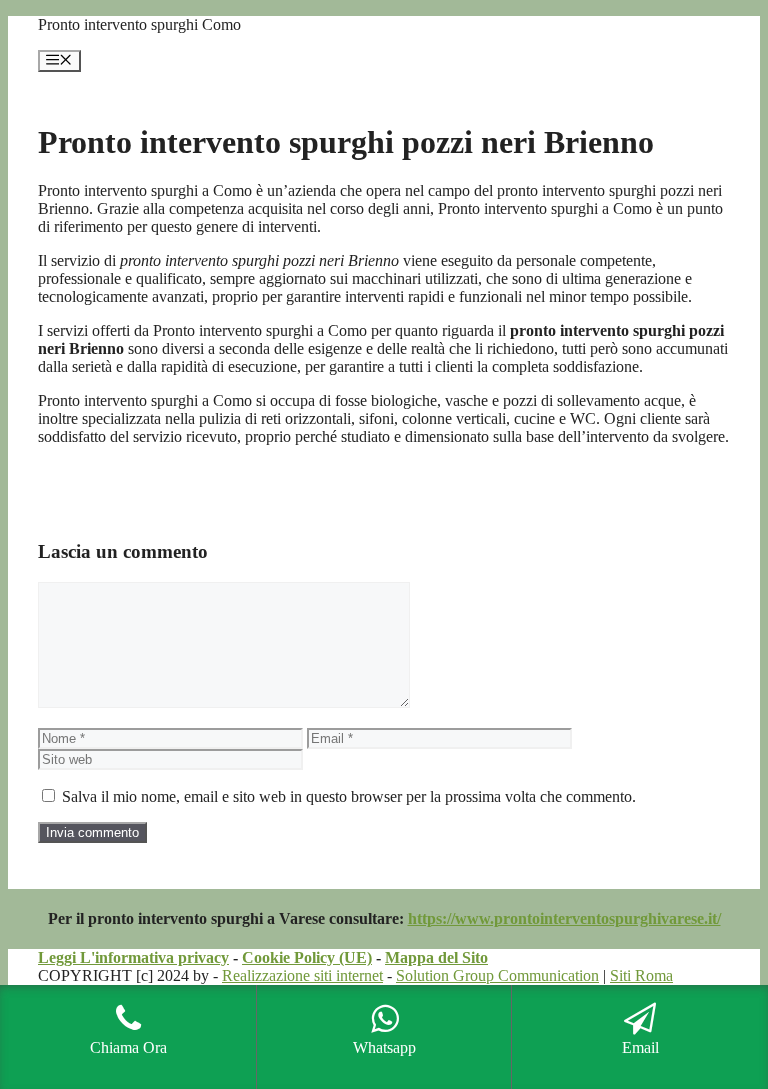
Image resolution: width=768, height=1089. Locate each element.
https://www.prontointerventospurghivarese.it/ (564, 918)
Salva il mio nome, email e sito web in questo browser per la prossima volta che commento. (349, 796)
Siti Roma (641, 975)
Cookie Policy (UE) (307, 957)
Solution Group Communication (497, 975)
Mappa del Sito (436, 957)
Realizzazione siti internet (302, 975)
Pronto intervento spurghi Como (139, 24)
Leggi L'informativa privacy (133, 957)
